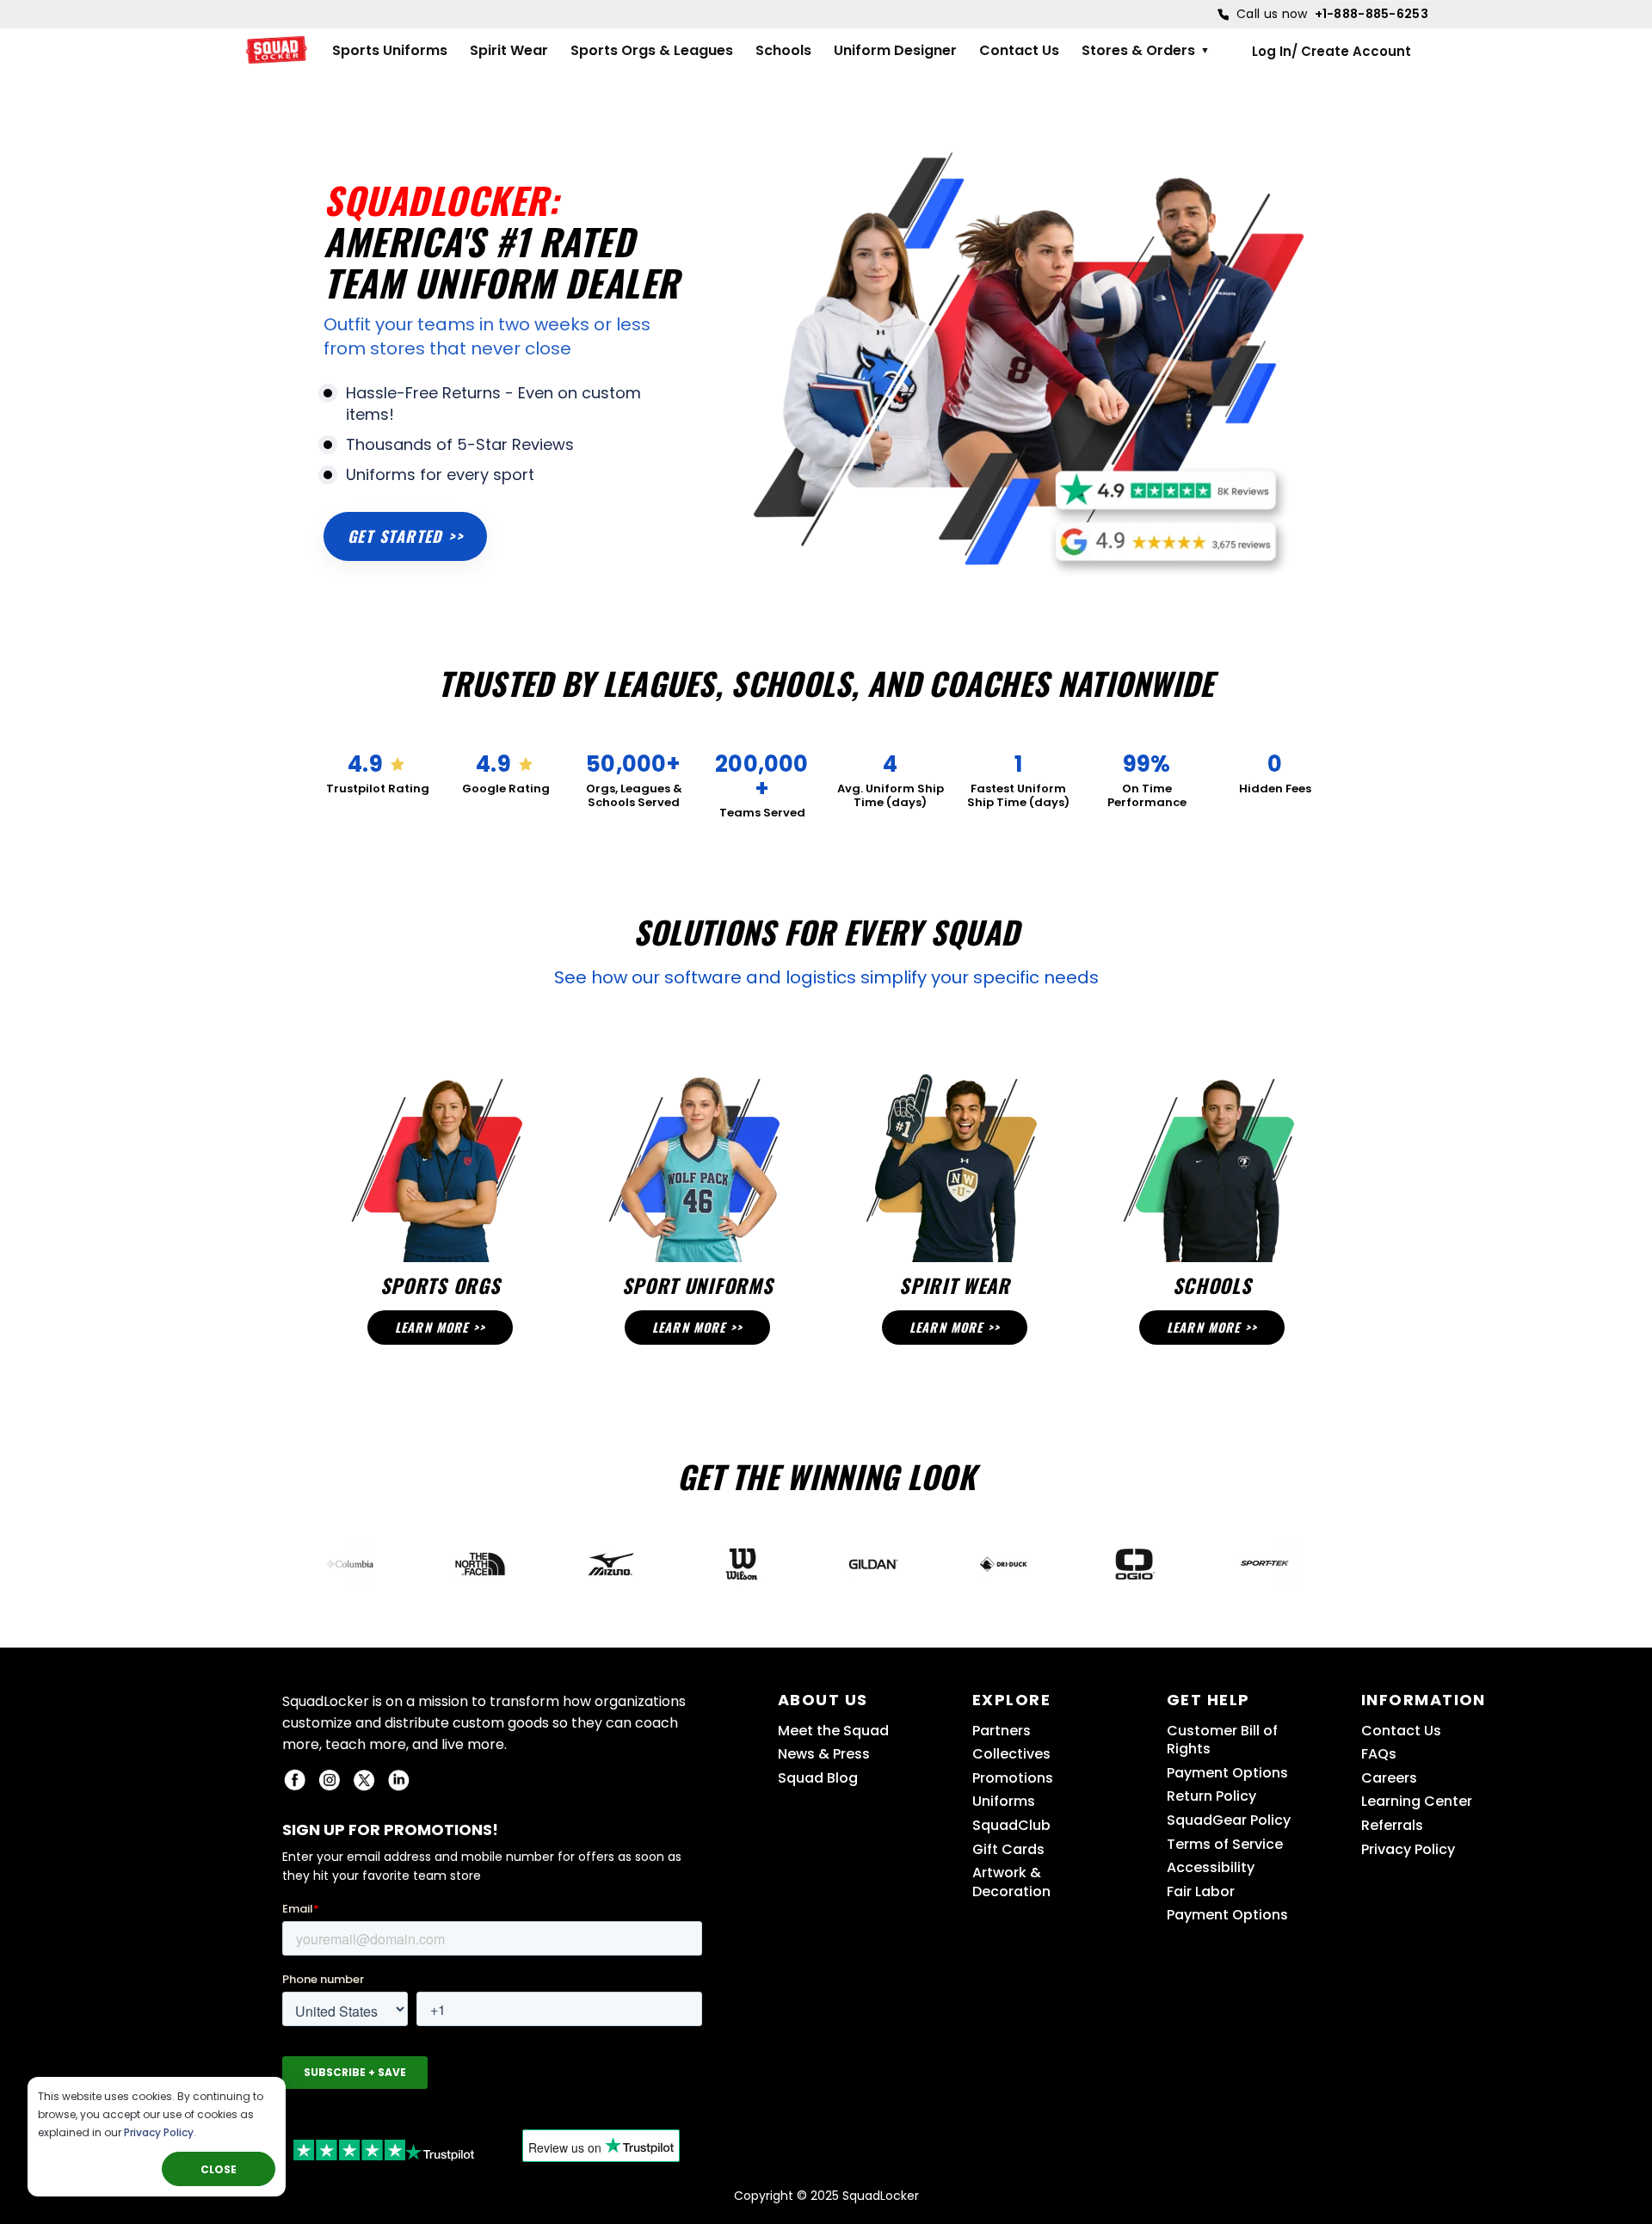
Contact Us (1019, 51)
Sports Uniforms (390, 51)
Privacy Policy (159, 2132)
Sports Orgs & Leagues (652, 51)
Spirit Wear (509, 51)
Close (219, 2169)
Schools (783, 51)
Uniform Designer (895, 51)
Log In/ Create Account (1331, 51)
